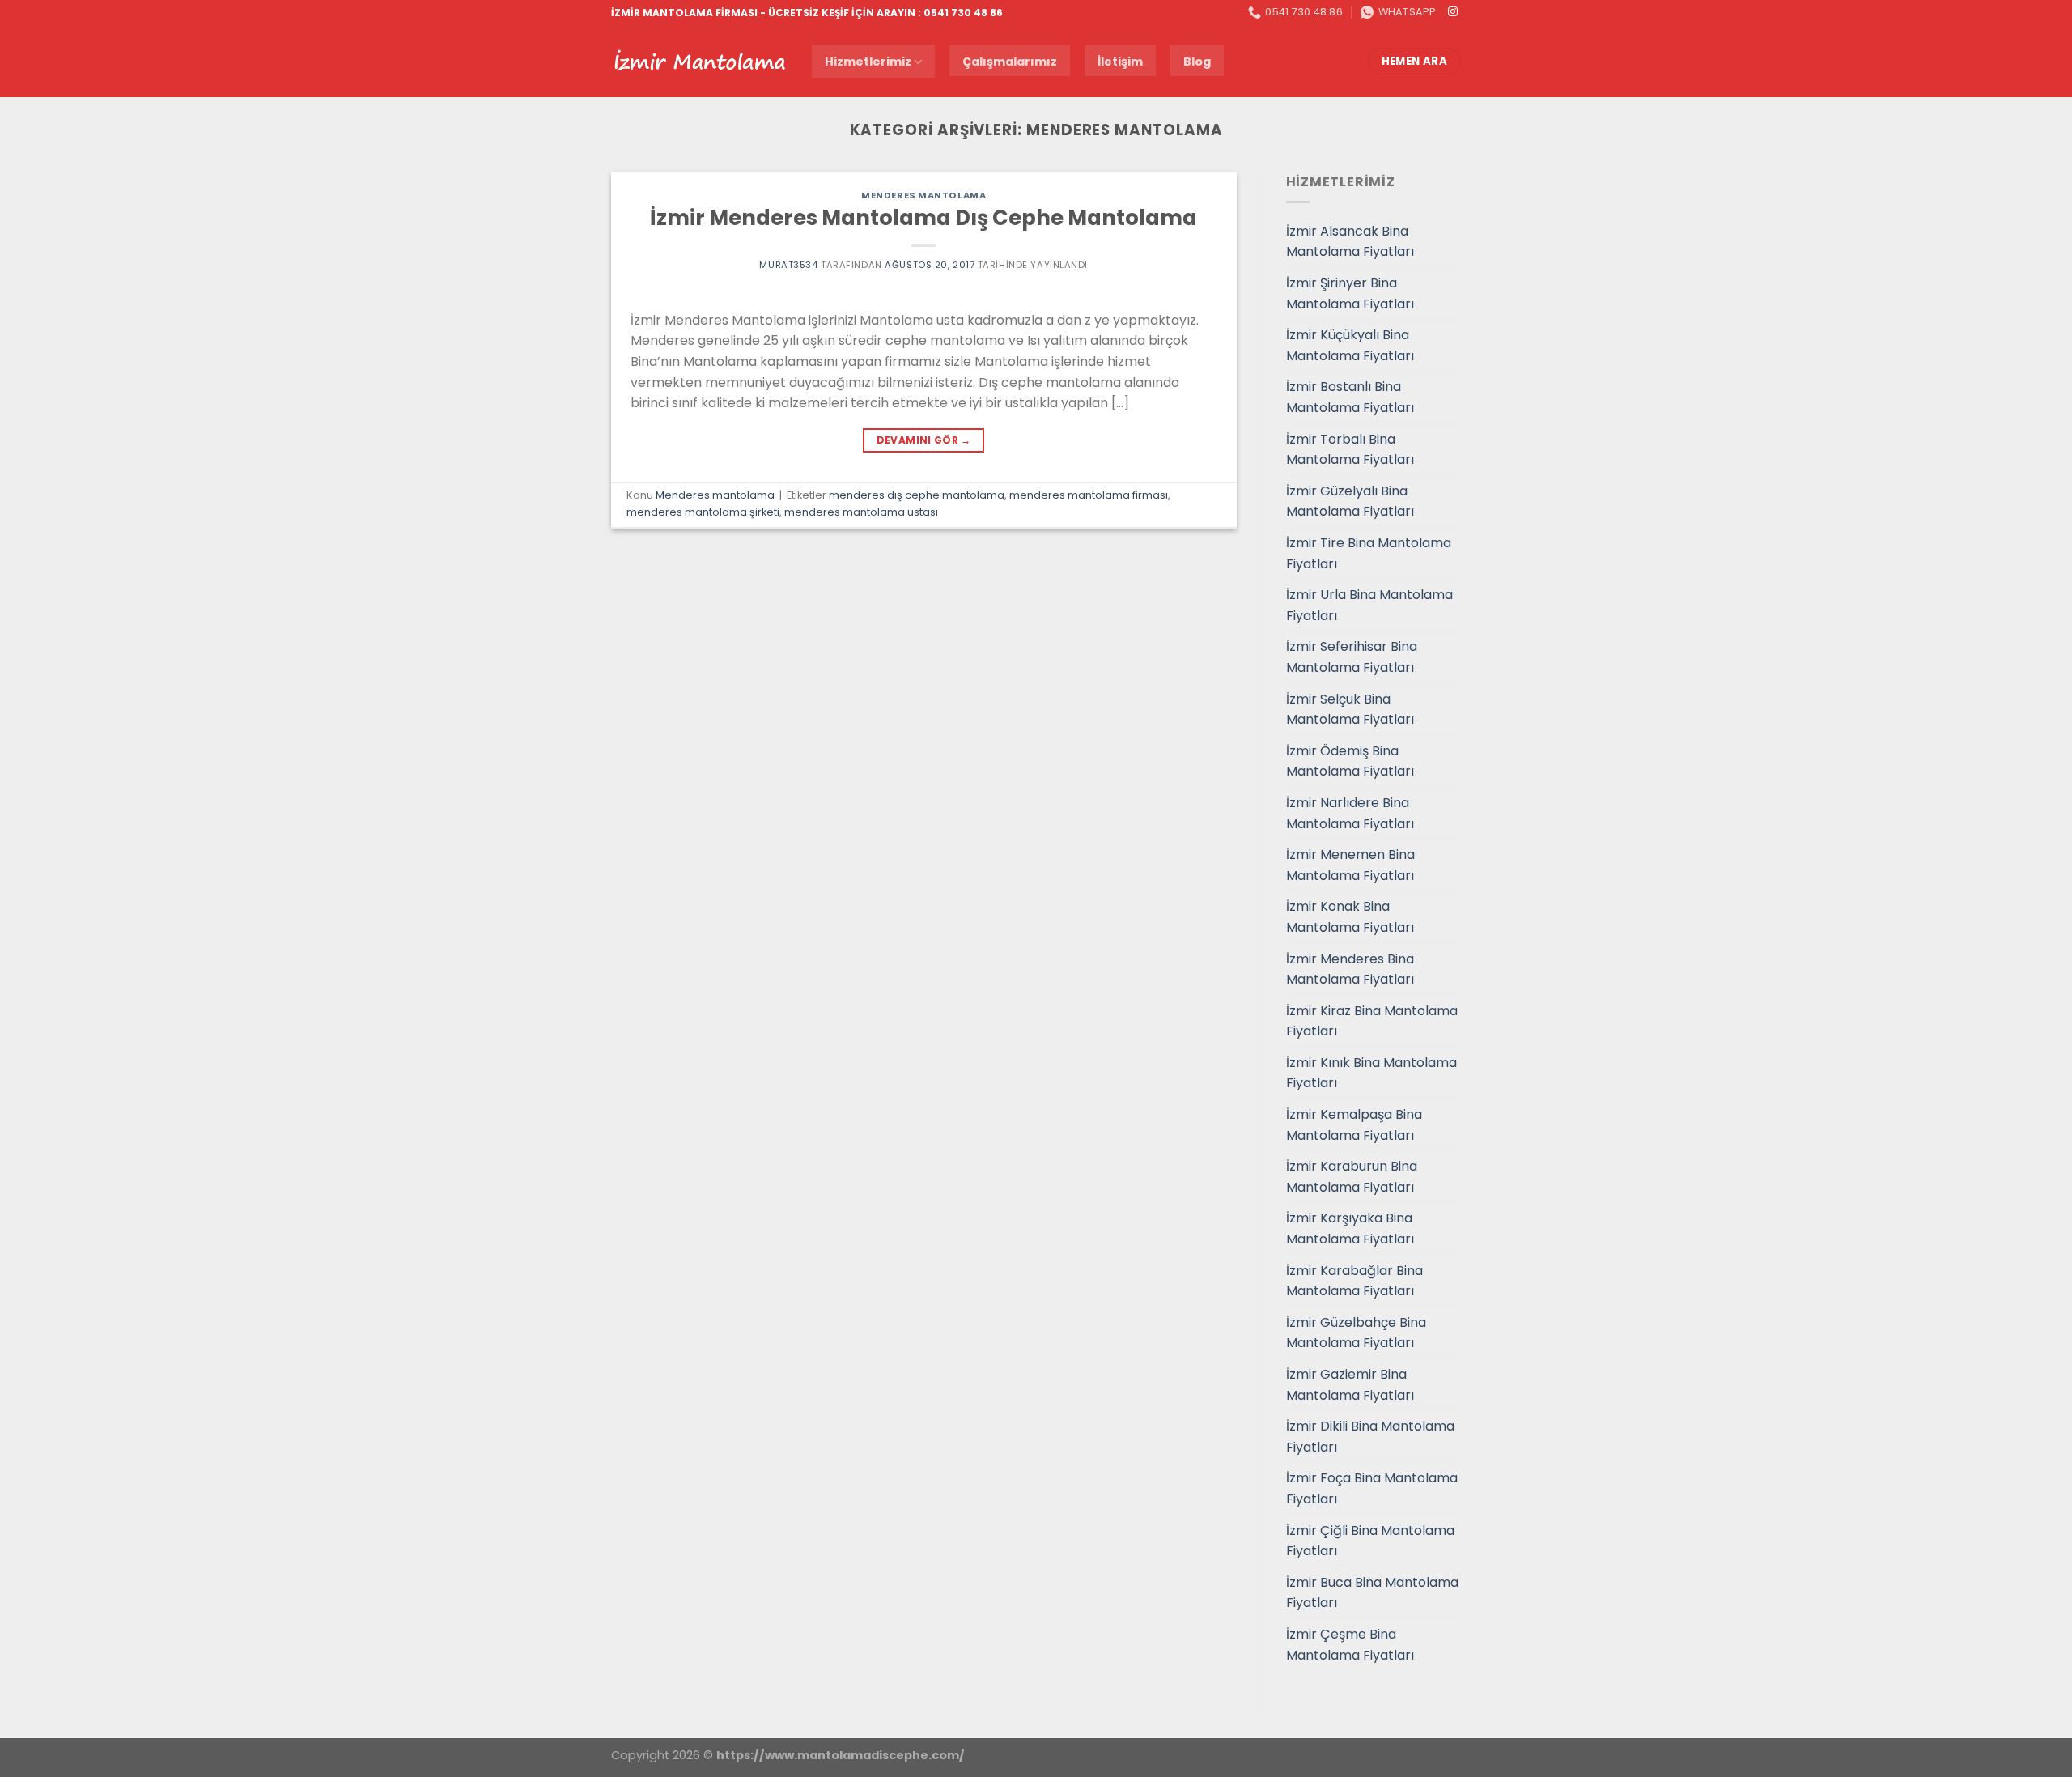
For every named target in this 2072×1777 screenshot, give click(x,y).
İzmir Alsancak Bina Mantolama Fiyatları (1350, 242)
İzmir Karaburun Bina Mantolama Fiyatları (1352, 1177)
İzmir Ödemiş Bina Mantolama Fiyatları (1350, 761)
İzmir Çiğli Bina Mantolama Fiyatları (1370, 1541)
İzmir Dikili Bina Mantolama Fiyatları (1370, 1437)
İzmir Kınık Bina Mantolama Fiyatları (1371, 1073)
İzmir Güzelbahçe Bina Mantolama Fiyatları (1356, 1333)
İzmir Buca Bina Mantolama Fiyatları (1372, 1593)
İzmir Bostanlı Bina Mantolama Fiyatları (1350, 397)
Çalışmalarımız (1010, 62)
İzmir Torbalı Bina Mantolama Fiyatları (1350, 450)
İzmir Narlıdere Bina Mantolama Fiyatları (1350, 813)
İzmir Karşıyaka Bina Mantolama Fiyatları (1350, 1229)
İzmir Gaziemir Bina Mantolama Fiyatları (1350, 1385)
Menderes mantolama (923, 195)
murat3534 (788, 265)
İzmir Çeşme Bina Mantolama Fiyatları (1350, 1645)
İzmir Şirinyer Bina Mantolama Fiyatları (1350, 293)
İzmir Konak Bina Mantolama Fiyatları (1350, 917)
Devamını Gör (924, 440)
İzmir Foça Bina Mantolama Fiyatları (1372, 1488)
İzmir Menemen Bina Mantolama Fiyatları (1350, 865)
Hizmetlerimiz (868, 62)
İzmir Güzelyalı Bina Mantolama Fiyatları (1350, 502)
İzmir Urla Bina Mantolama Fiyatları (1369, 605)
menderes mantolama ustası (861, 512)
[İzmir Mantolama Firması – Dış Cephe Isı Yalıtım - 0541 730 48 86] (699, 62)
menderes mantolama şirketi (703, 512)
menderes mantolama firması (1089, 495)
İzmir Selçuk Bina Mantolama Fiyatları (1350, 710)
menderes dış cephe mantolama (917, 495)
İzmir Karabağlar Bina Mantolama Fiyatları (1354, 1281)
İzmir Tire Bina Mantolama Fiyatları (1369, 553)
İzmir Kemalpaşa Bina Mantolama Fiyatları (1354, 1125)
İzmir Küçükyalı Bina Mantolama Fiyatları (1350, 345)
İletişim (1120, 62)
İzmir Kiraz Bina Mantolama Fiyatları (1372, 1021)
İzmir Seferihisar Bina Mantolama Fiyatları (1352, 657)
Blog (1197, 62)
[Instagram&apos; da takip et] (1453, 12)
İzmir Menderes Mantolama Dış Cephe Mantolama (923, 218)
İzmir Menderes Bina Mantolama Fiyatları (1350, 969)
